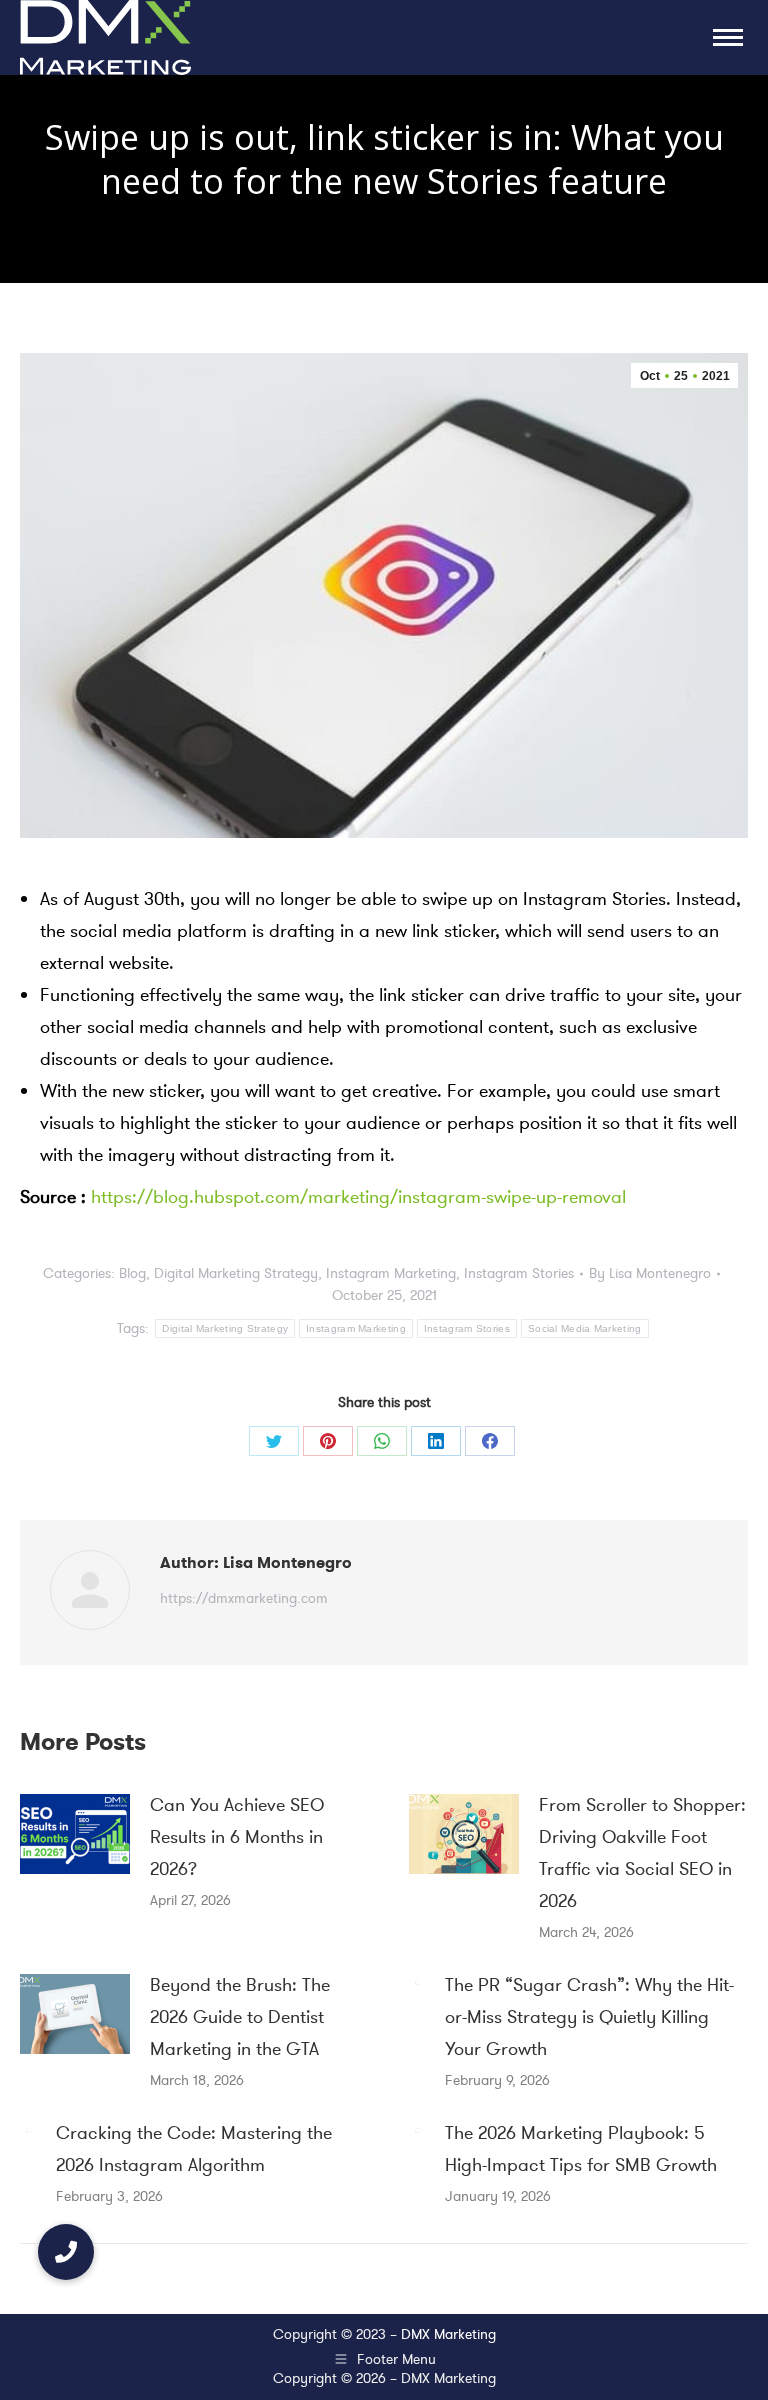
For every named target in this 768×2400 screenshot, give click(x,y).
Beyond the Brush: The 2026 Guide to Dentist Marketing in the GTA (240, 2017)
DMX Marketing (448, 2334)
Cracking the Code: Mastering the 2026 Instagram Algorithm (194, 2149)
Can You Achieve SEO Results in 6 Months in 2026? (237, 1837)
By (650, 1273)
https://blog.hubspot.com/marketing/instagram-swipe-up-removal (356, 1197)
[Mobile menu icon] (728, 37)
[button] (66, 2252)
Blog (132, 1273)
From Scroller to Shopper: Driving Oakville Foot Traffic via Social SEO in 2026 (642, 1853)
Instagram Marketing (391, 1273)
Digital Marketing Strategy (236, 1273)
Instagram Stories (519, 1273)
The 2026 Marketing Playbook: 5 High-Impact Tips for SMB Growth (581, 2149)
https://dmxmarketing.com (244, 1598)
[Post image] (75, 1834)
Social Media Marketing (585, 1328)
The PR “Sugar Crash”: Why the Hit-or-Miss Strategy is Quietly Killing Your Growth (589, 2017)
